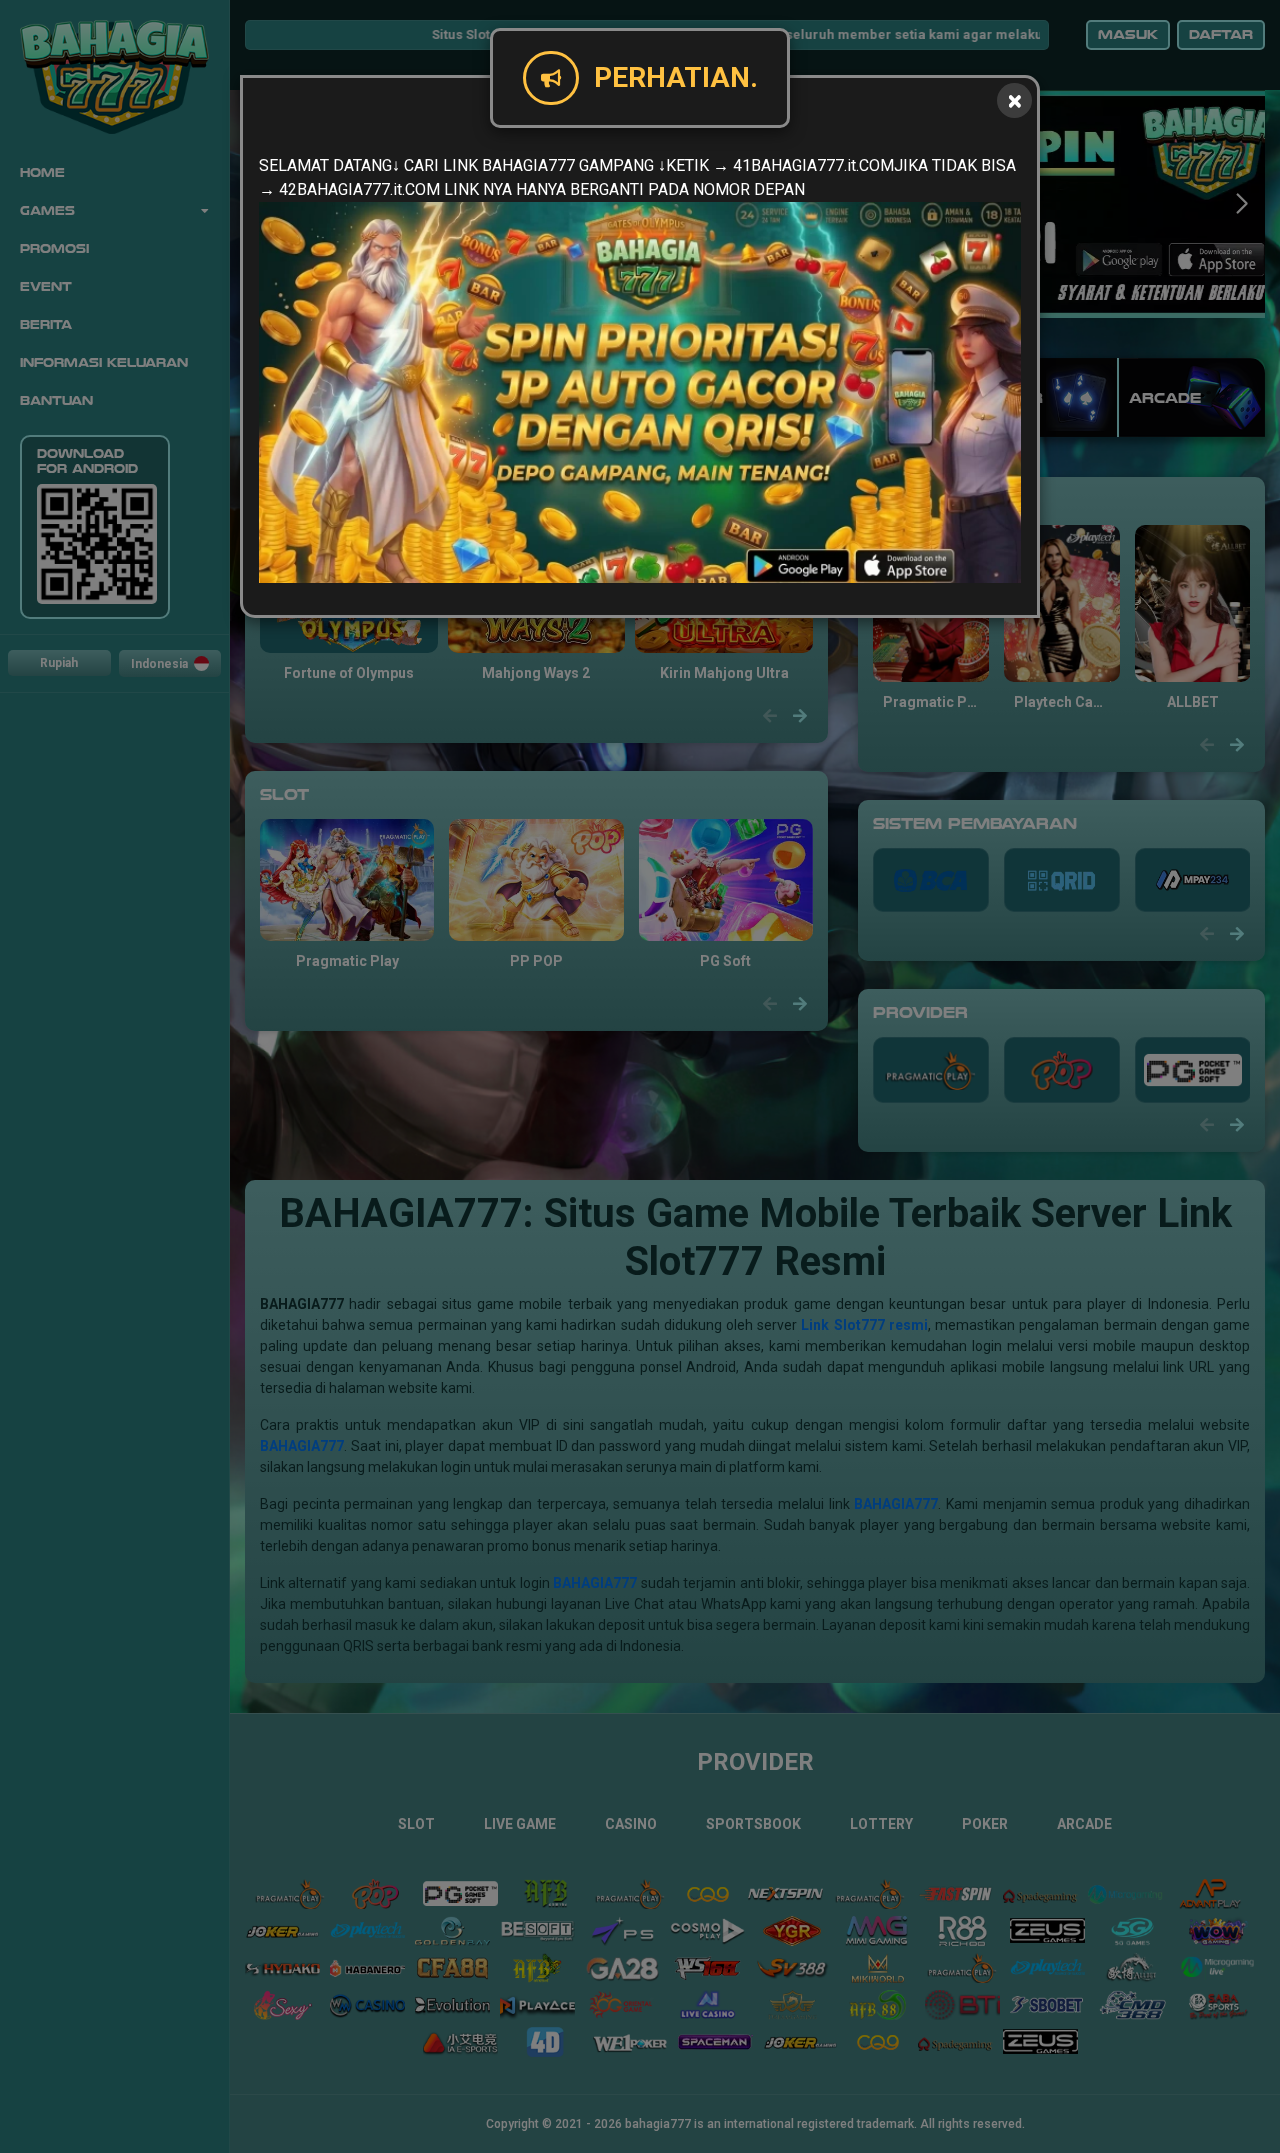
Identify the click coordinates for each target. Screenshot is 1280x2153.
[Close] (1014, 100)
